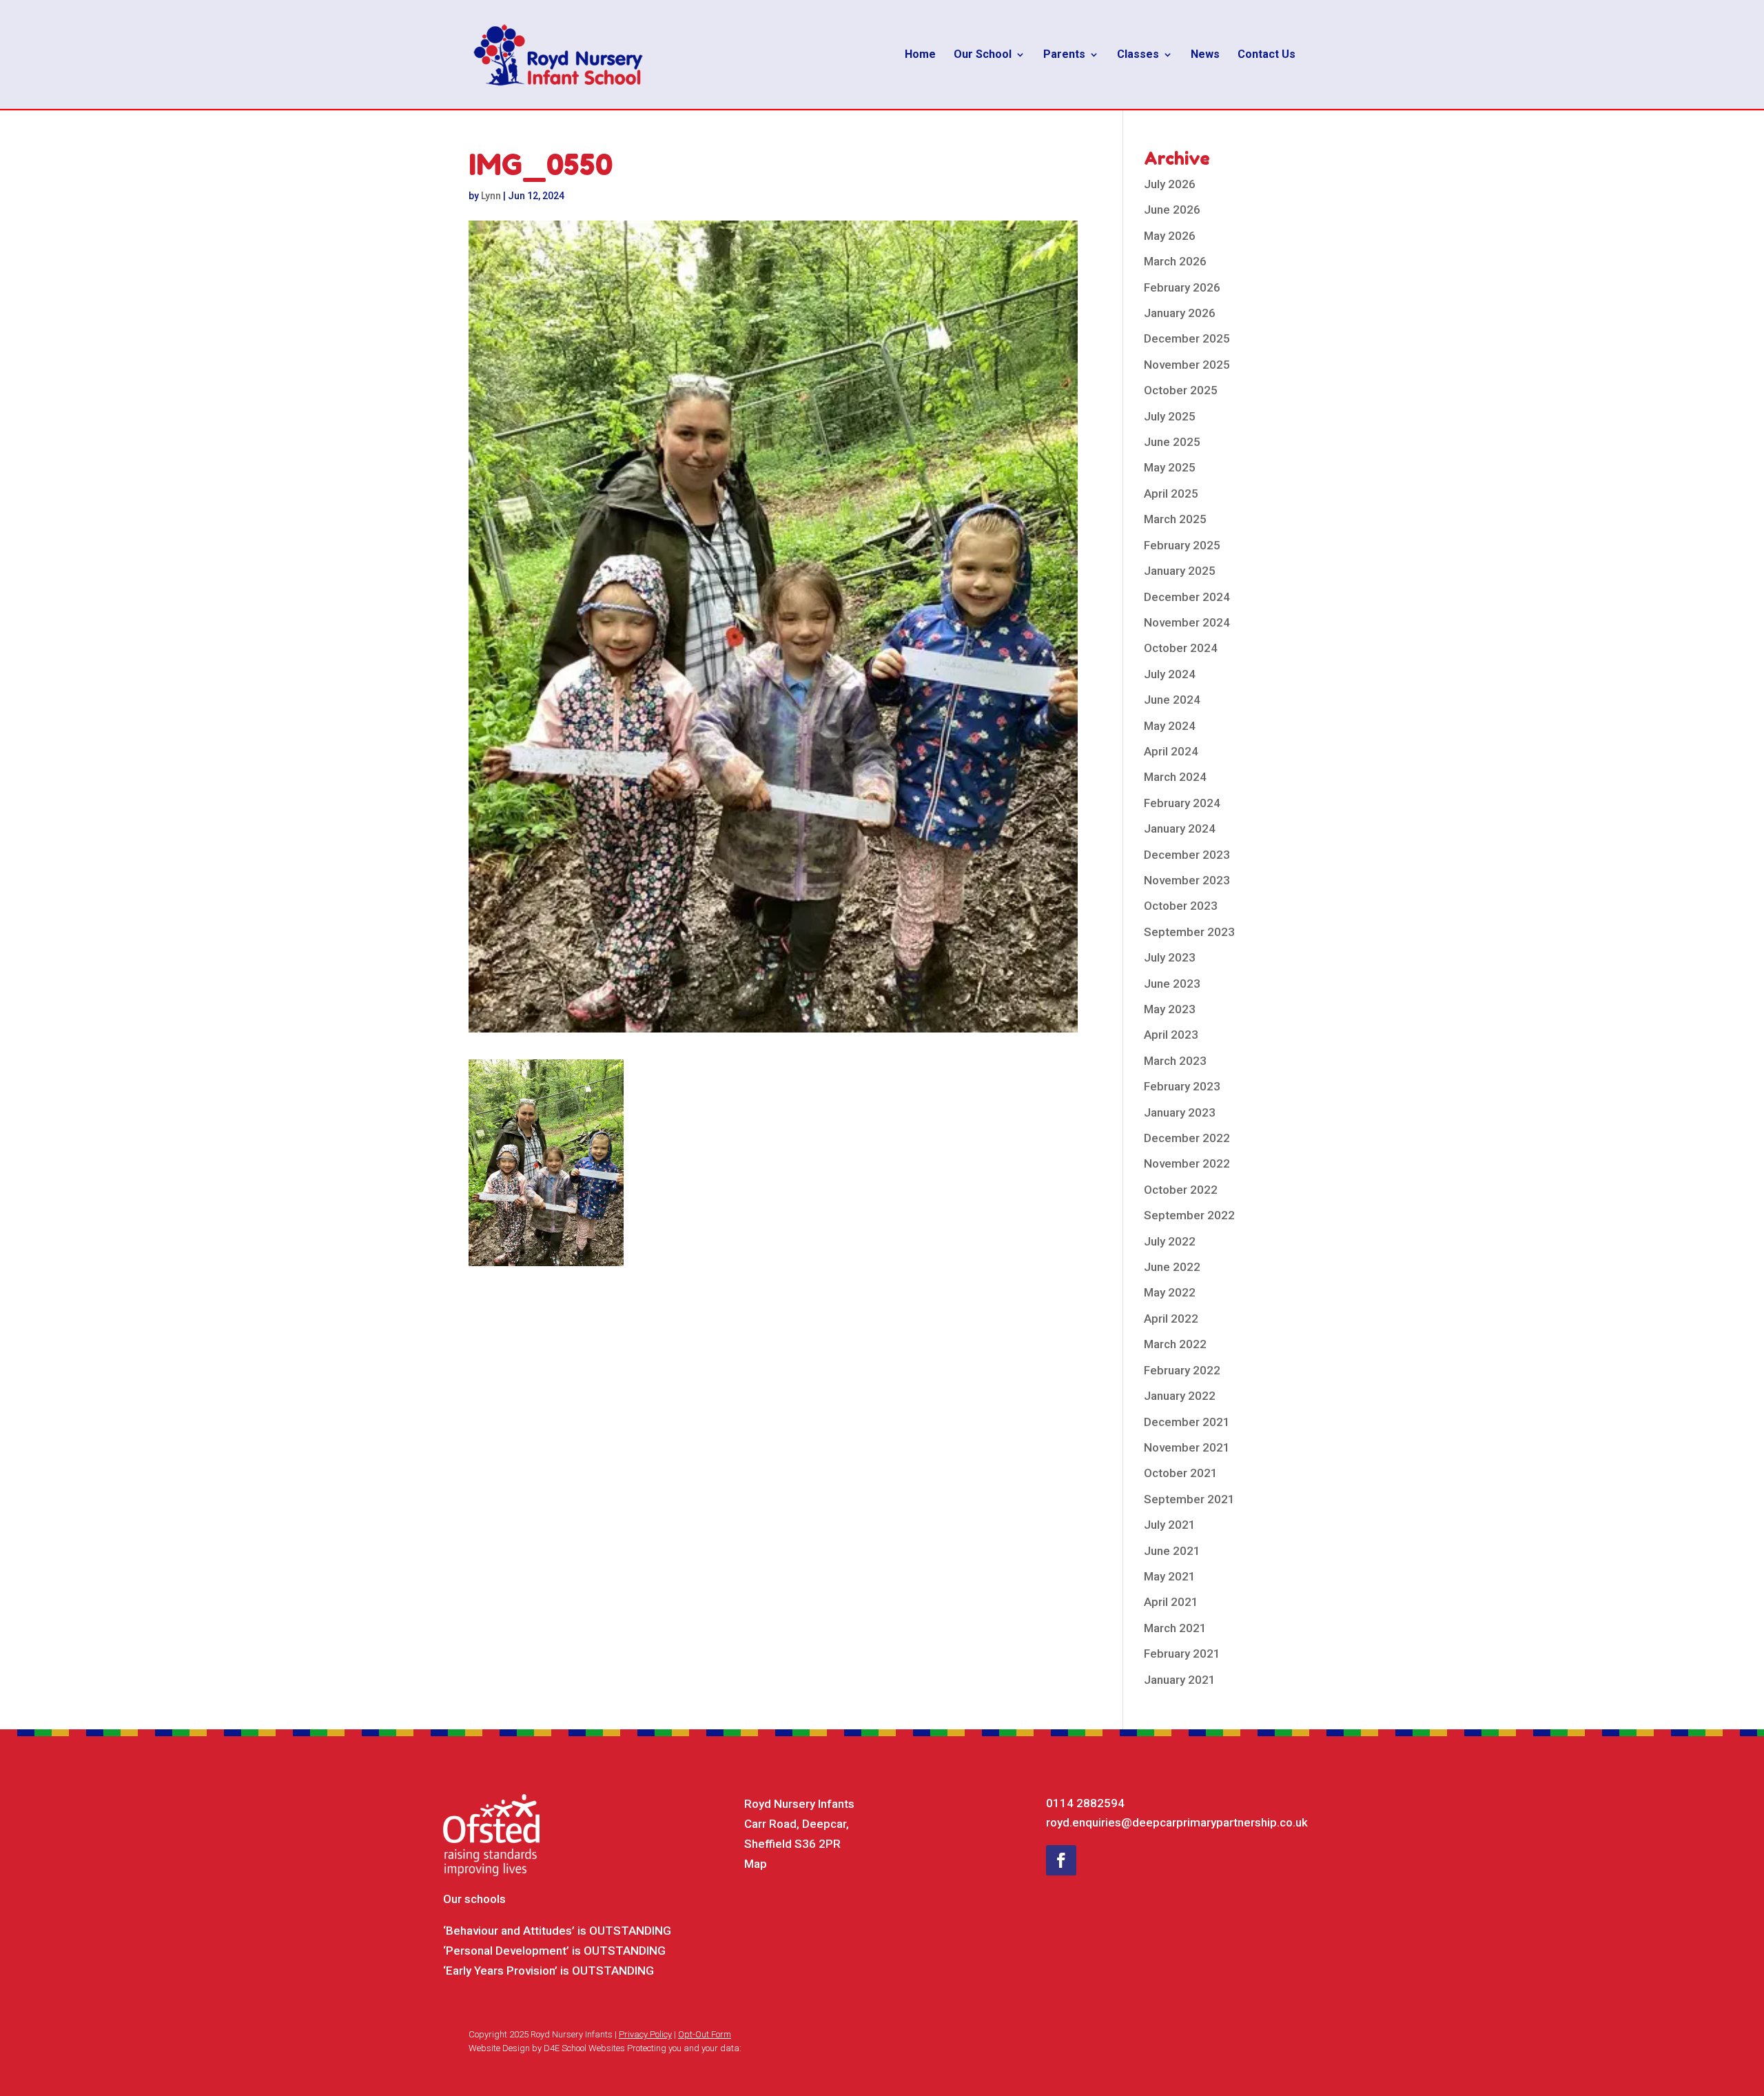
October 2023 (1181, 906)
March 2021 (1175, 1628)
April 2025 (1171, 494)
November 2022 (1187, 1163)
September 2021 (1189, 1499)
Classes (1138, 55)
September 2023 (1189, 932)
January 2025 (1180, 571)
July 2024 (1170, 674)
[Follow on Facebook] (1061, 1860)
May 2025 (1170, 467)
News (1205, 55)
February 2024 (1182, 803)
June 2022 (1172, 1267)
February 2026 (1182, 287)
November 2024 (1187, 622)
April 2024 (1171, 751)
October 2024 (1181, 648)
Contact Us (1266, 55)
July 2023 (1170, 957)
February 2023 (1182, 1086)
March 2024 (1175, 777)
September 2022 (1189, 1215)
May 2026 (1170, 236)
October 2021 (1181, 1473)
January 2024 (1180, 828)
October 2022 (1181, 1190)
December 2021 (1187, 1422)
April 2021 (1171, 1602)
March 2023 (1175, 1061)
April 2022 (1171, 1319)
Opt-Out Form (705, 2034)
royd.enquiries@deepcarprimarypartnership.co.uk (1177, 1822)
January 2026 (1180, 313)
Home (920, 55)
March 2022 (1175, 1344)
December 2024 (1187, 597)
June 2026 (1172, 210)
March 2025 (1175, 519)
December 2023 (1187, 855)
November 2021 (1187, 1447)
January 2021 (1180, 1680)
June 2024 (1172, 700)
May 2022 (1170, 1292)
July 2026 (1170, 184)
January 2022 (1180, 1396)
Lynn (491, 196)
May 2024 (1170, 726)
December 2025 (1187, 338)
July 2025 (1170, 416)
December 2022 (1187, 1138)
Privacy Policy (645, 2034)
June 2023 (1172, 984)
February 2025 (1182, 545)
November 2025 (1187, 365)
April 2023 (1171, 1035)
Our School (983, 55)
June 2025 (1172, 442)
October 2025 (1181, 390)
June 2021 (1172, 1551)
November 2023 (1187, 880)
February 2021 (1182, 1654)
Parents (1064, 55)
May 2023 (1170, 1009)
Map (756, 1864)
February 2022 (1182, 1370)
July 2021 (1170, 1525)
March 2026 (1175, 261)
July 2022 (1170, 1241)
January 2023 (1180, 1112)
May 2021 (1170, 1576)
